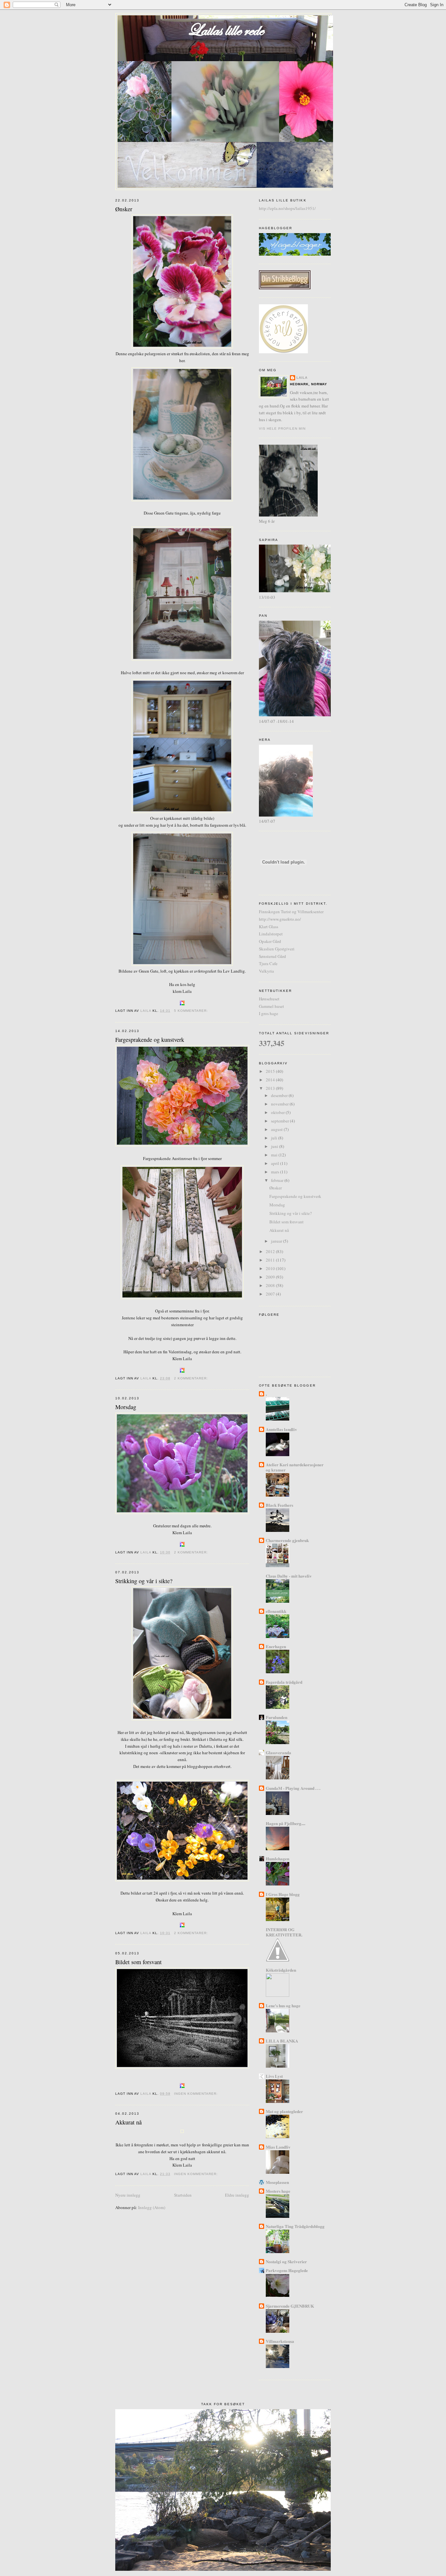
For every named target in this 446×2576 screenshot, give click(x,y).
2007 (271, 1294)
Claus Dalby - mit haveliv (289, 1576)
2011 (271, 1260)
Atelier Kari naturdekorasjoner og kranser (295, 1467)
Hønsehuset (269, 999)
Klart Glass (269, 927)
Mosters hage (278, 2191)
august (277, 1129)
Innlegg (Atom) (152, 2207)
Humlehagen (278, 1859)
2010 (271, 1268)
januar (277, 1241)
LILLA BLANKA (282, 2041)
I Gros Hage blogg (283, 1894)
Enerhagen (276, 1646)
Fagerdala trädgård (284, 1682)
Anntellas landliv (281, 1429)
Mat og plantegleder (284, 2111)
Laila (302, 378)
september (280, 1121)
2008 (271, 1285)
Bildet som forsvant (138, 1962)
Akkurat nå (128, 2122)
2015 (271, 1071)
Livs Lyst (274, 2076)
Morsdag (126, 1407)
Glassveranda (279, 1752)
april (276, 1163)
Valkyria (266, 971)
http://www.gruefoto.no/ (280, 919)
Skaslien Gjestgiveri (277, 949)
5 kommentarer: (192, 1011)
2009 (271, 1277)
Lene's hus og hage (283, 2005)
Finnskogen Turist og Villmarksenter (291, 912)
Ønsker (124, 209)
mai (275, 1155)
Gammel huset (271, 1006)
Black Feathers (279, 1505)
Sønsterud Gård (272, 956)
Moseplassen (277, 2182)
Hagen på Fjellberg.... (286, 1823)
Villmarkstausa (280, 2341)
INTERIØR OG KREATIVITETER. (284, 1932)
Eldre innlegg (237, 2195)
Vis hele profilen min (282, 429)
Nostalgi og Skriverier (286, 2261)
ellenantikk (276, 1611)
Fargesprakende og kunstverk (150, 1040)
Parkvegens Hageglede (287, 2270)
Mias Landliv (278, 2147)
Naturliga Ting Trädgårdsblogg (295, 2226)
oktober (278, 1112)
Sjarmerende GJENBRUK (290, 2306)
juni (275, 1146)
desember (280, 1095)
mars (276, 1172)
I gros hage (269, 1013)
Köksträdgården (281, 1970)
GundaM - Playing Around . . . (293, 1788)
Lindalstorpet (271, 934)
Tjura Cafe (268, 963)
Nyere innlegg (128, 2195)
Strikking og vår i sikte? (144, 1581)
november (280, 1104)
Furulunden (277, 1717)
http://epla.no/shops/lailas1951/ (287, 208)
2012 (271, 1251)
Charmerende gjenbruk (287, 1540)
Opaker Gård (270, 941)
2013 (271, 1088)
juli (275, 1138)
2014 (271, 1080)
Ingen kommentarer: (197, 2094)
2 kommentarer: (192, 1378)
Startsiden (183, 2195)
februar (278, 1180)
